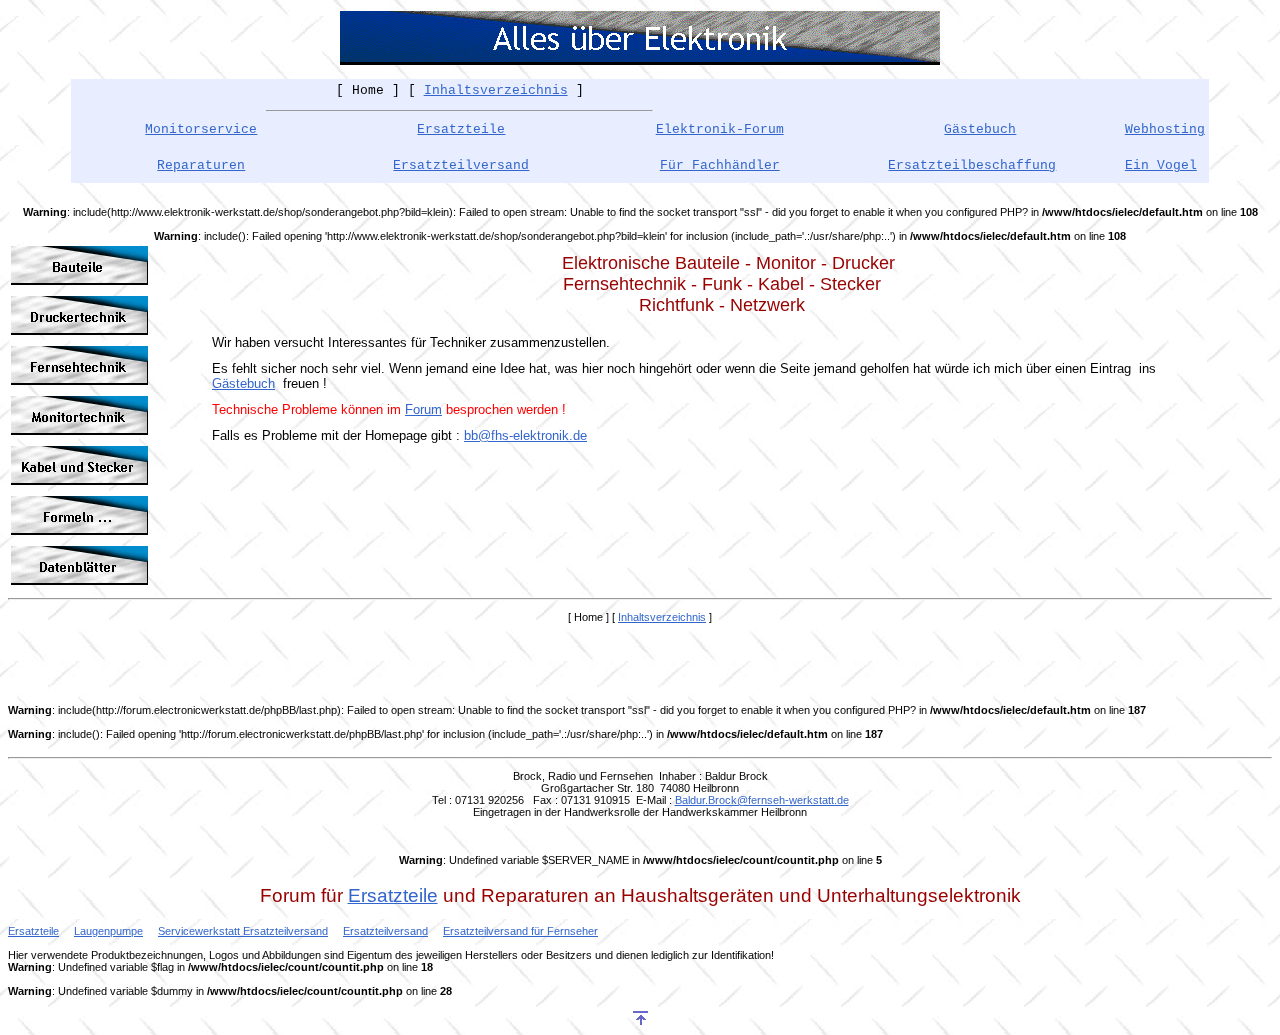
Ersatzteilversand (461, 165)
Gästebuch (243, 383)
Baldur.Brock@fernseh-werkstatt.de (762, 800)
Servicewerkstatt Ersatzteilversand (243, 931)
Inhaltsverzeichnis (496, 90)
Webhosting (1165, 129)
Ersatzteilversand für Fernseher (520, 931)
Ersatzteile (461, 129)
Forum (423, 409)
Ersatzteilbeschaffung (972, 165)
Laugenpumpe (108, 931)
